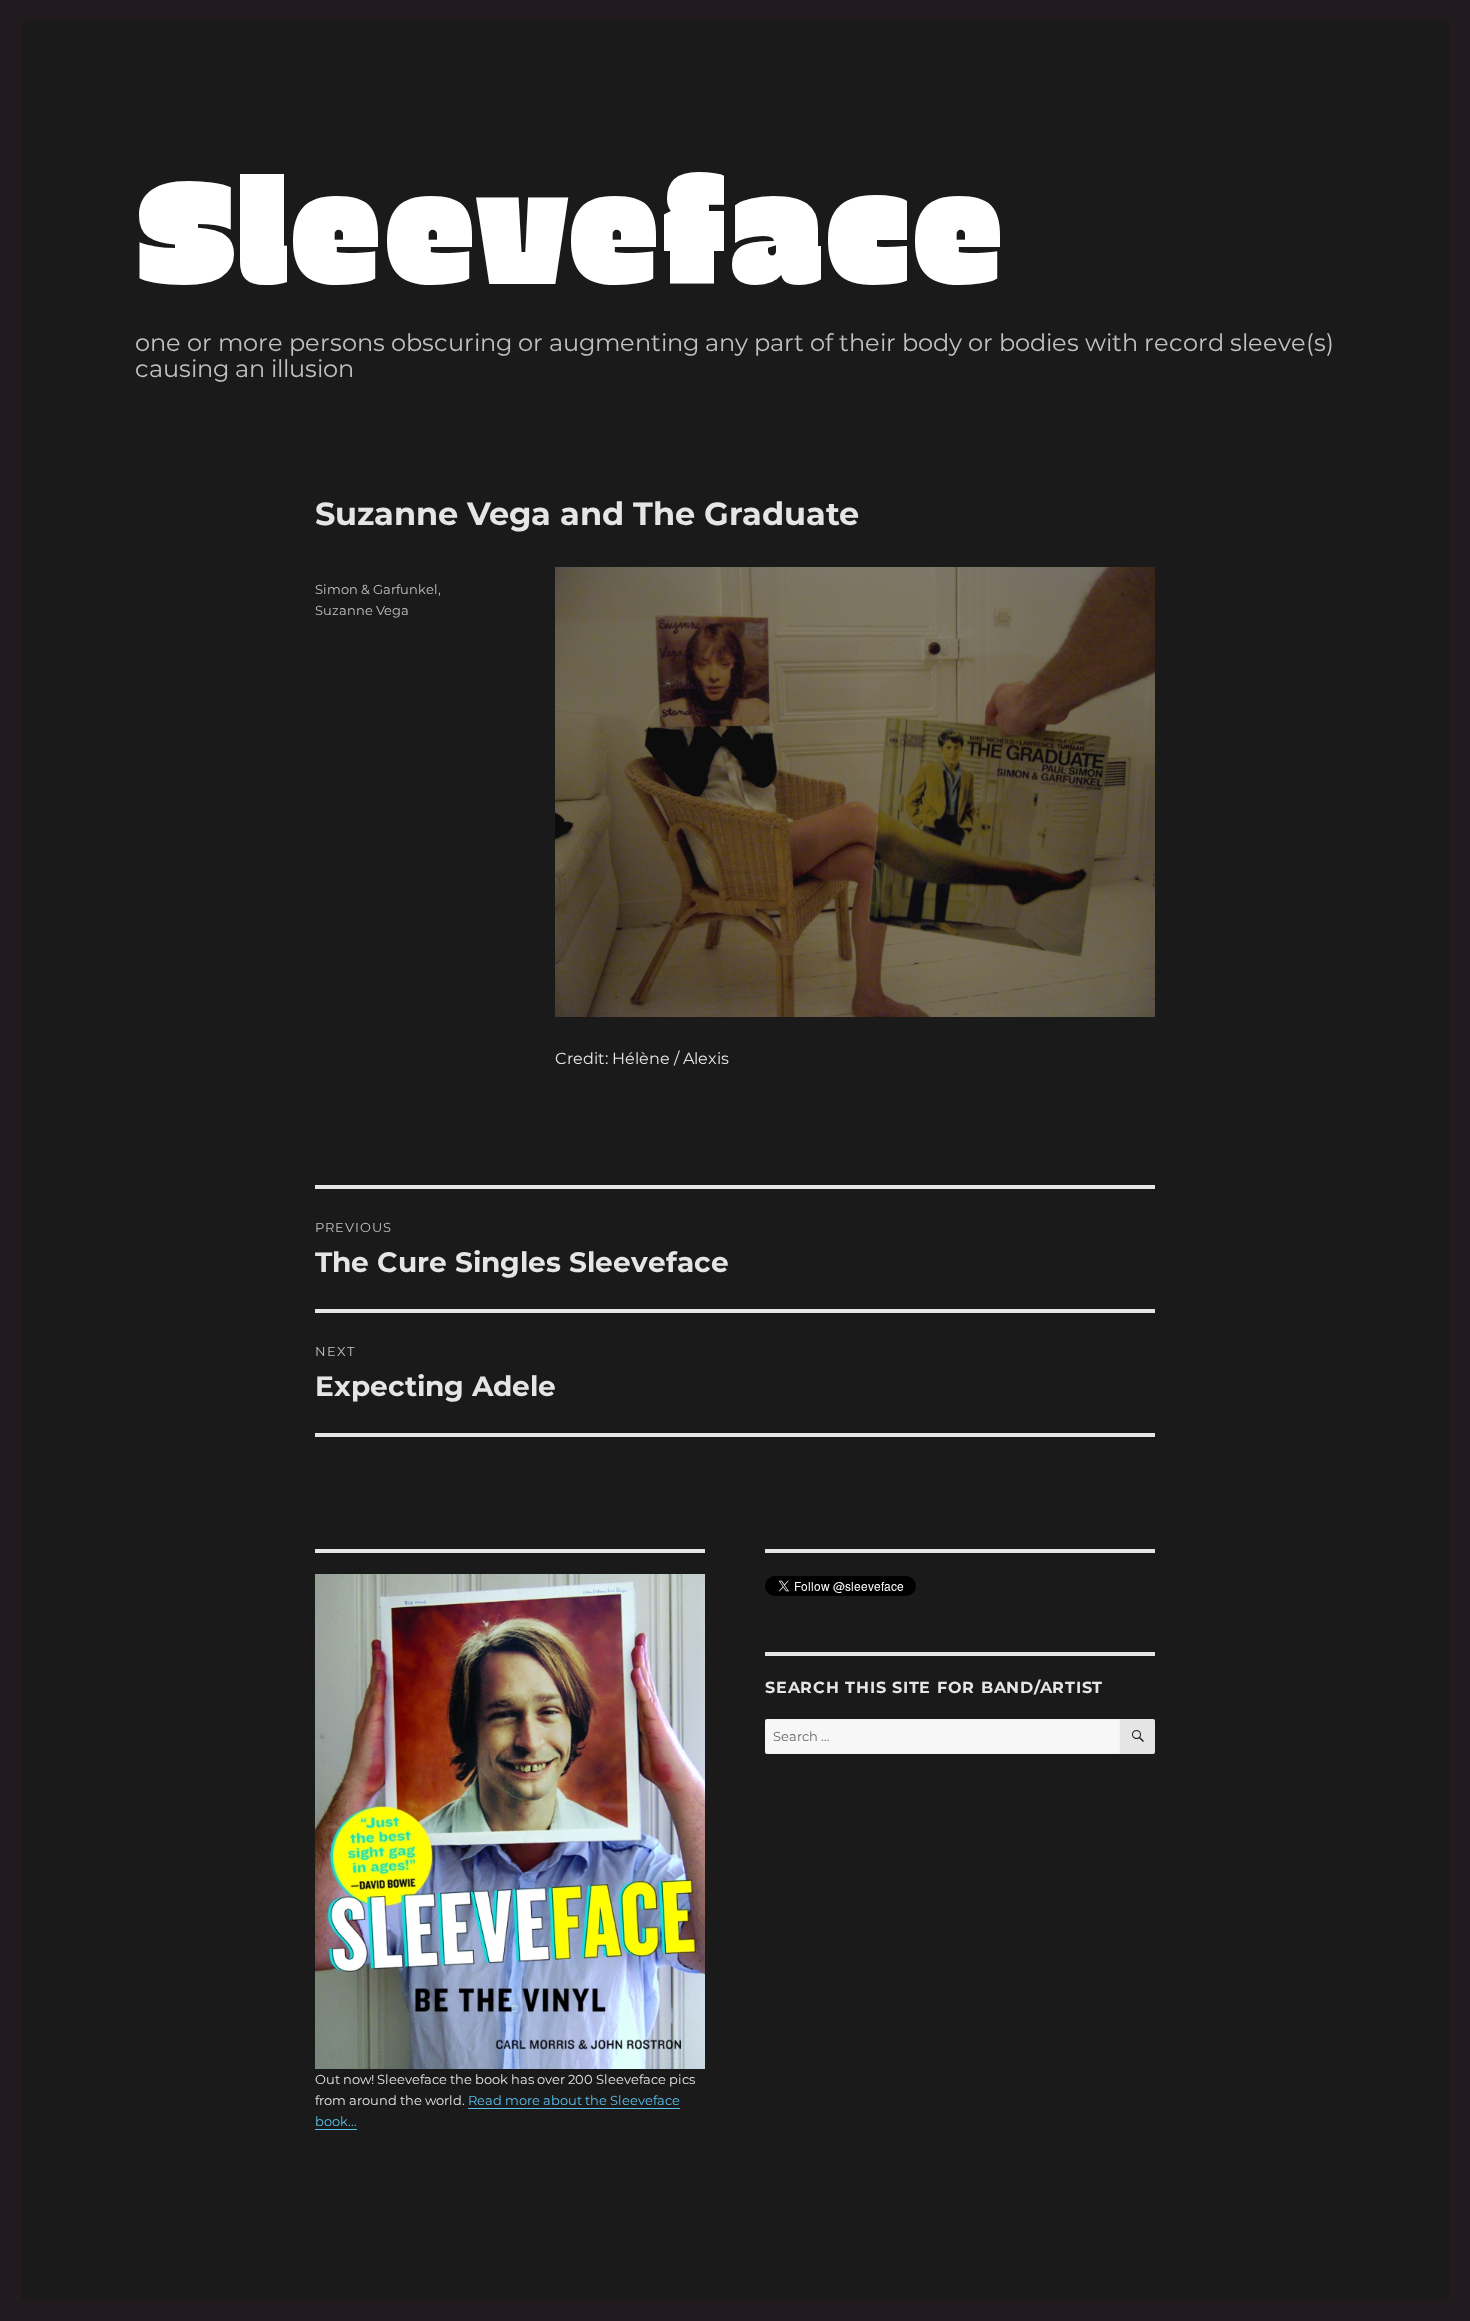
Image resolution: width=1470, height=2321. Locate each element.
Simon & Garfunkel (376, 589)
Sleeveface (570, 224)
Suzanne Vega (362, 610)
